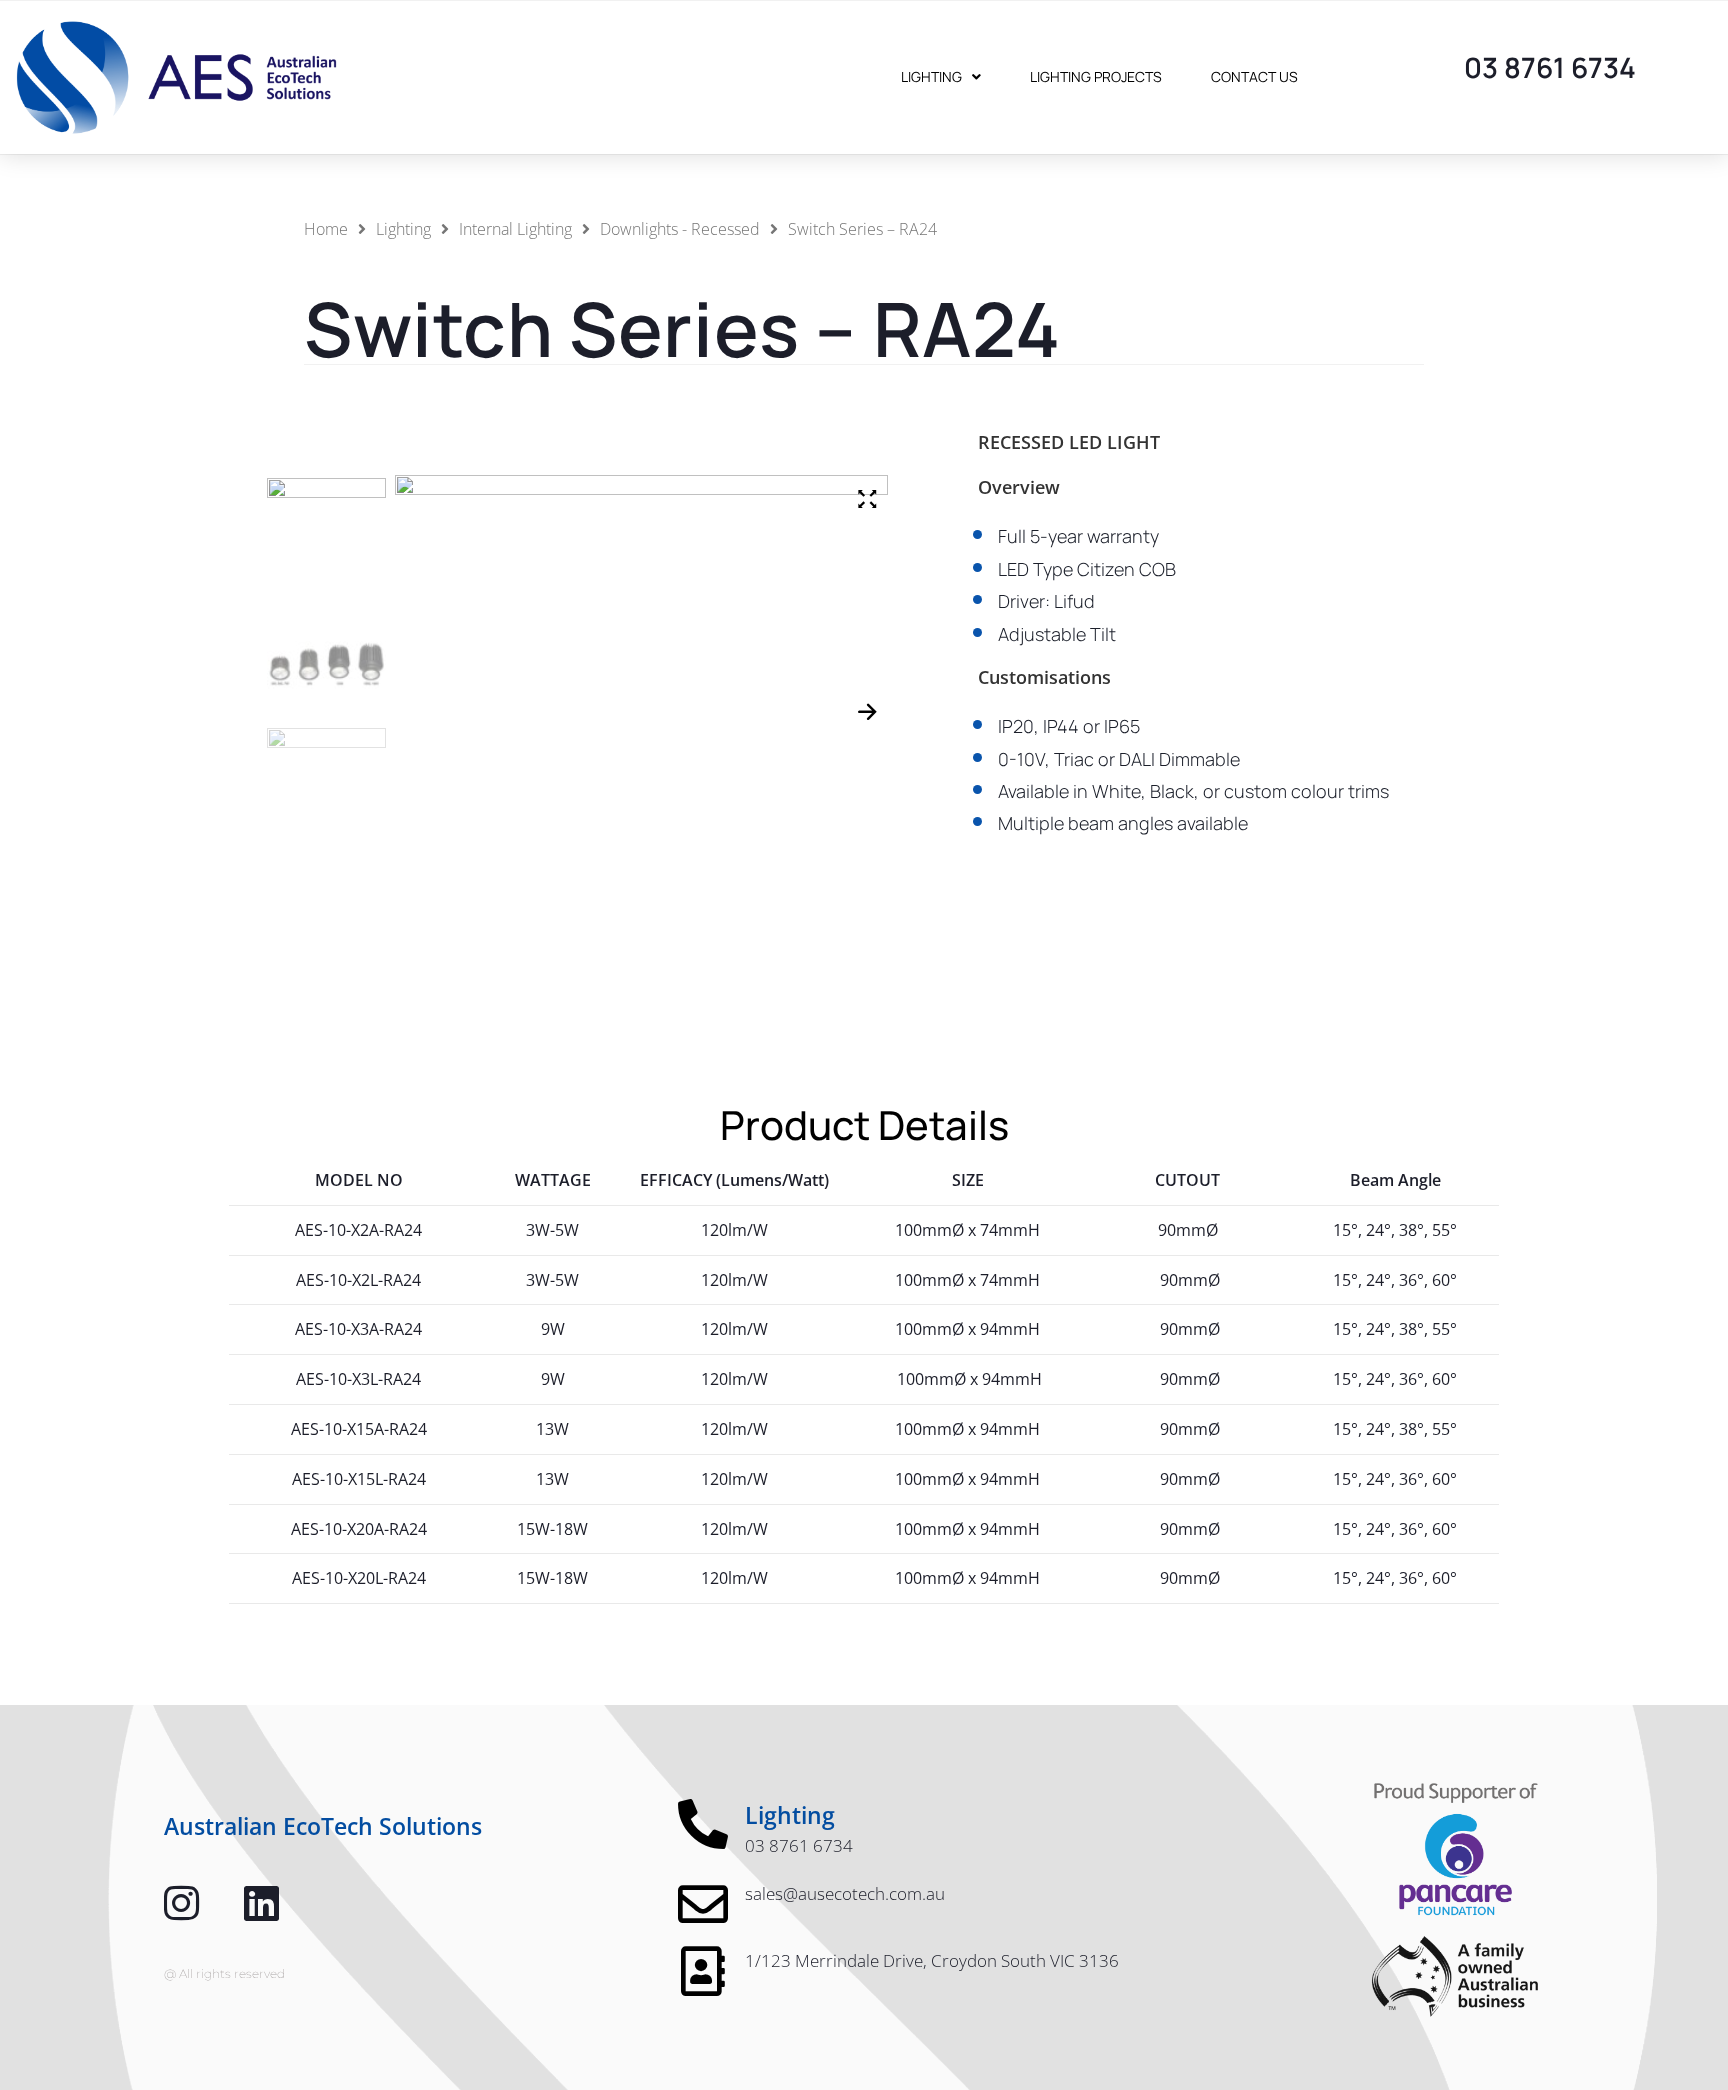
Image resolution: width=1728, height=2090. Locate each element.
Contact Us (1254, 76)
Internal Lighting (515, 229)
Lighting (931, 76)
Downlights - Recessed (680, 229)
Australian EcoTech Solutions (323, 1826)
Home (326, 229)
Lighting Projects (1096, 76)
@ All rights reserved (224, 1973)
